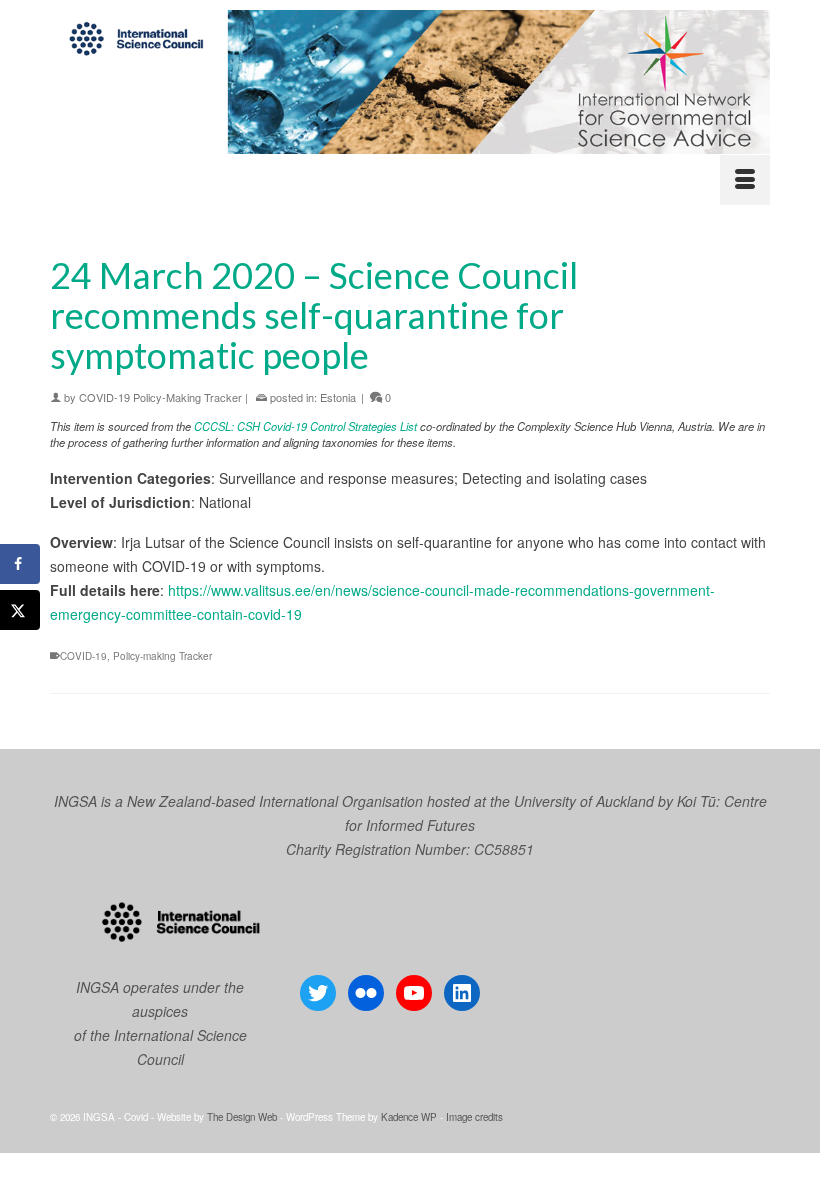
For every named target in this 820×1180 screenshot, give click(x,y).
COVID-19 (83, 656)
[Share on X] (20, 610)
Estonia (338, 397)
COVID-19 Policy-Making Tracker (160, 397)
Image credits (474, 1117)
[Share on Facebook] (20, 564)
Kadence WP (409, 1117)
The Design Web (242, 1117)
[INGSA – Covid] (410, 82)
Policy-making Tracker (162, 656)
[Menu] (745, 180)
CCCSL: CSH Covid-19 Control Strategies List (305, 426)
